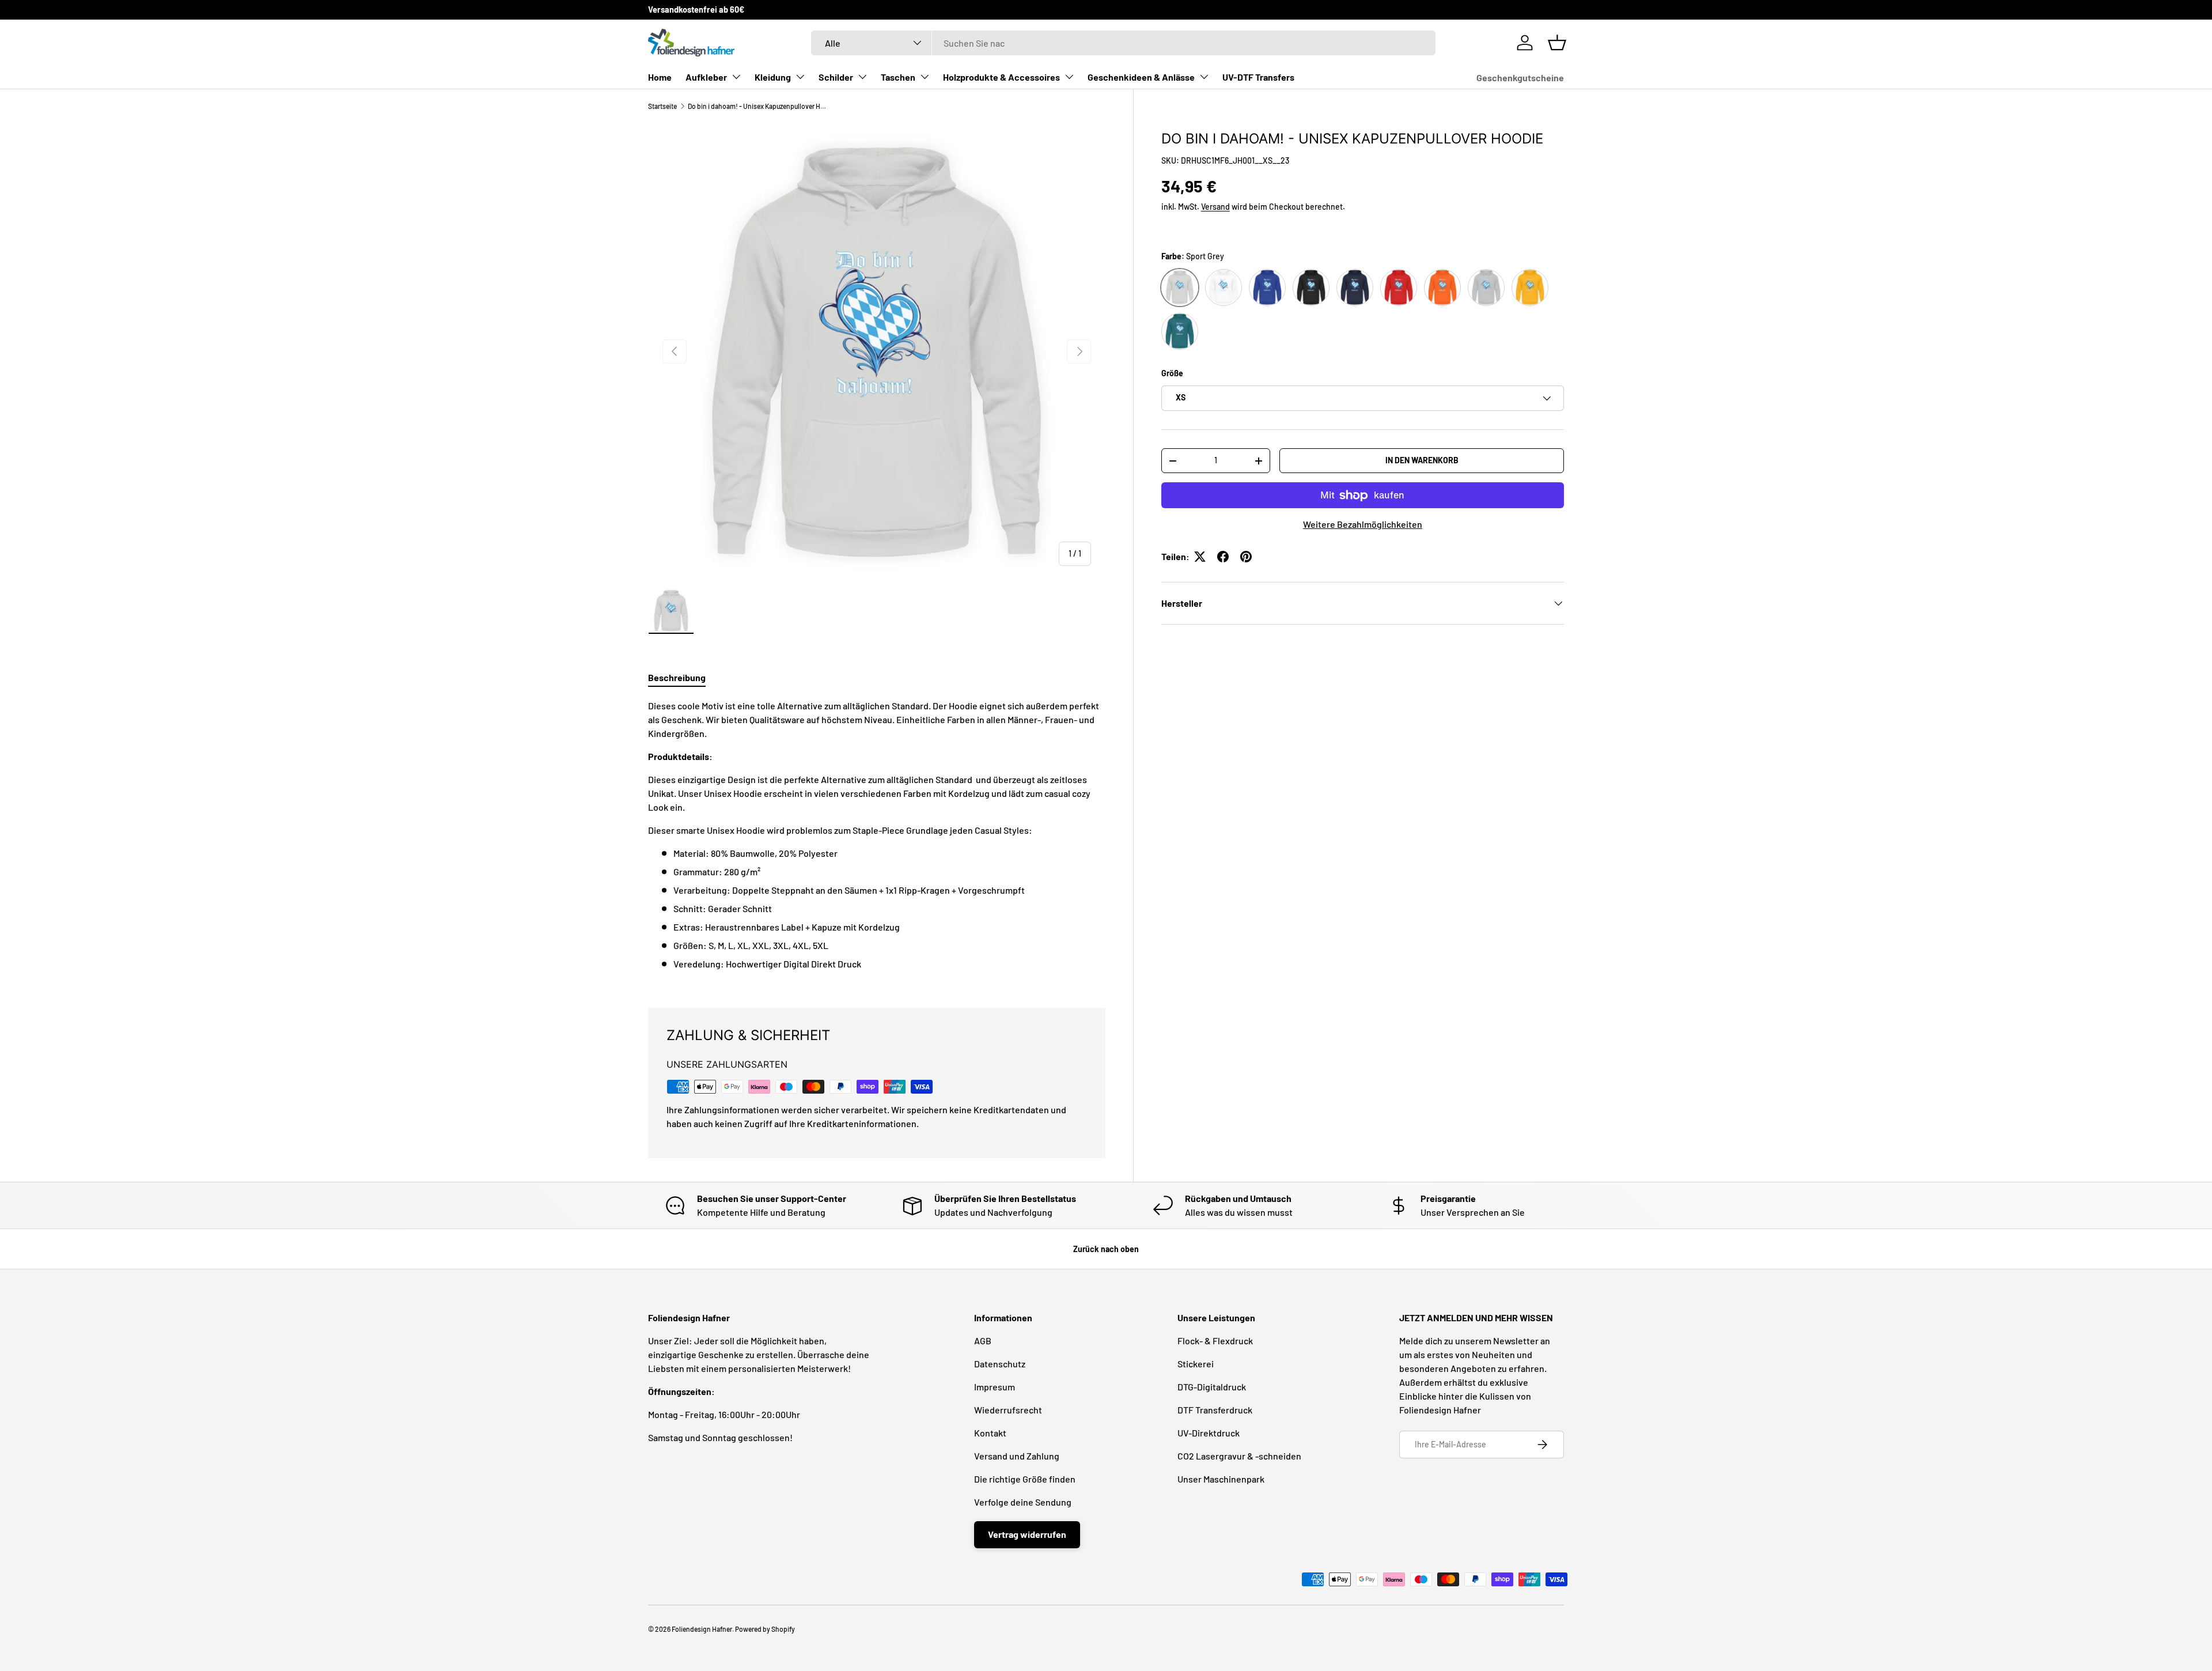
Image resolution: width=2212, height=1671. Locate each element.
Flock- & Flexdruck (1215, 1341)
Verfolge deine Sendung (1023, 1502)
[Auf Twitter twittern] (1200, 557)
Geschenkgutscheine (1520, 77)
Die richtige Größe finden (1025, 1479)
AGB (983, 1341)
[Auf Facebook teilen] (1223, 557)
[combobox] (1123, 43)
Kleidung (773, 77)
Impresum (995, 1387)
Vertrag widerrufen (1027, 1534)
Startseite (662, 106)
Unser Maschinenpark (1221, 1479)
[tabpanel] (877, 840)
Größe (1172, 373)
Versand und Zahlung (1017, 1456)
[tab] (677, 677)
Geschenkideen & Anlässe (1141, 77)
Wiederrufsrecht (1008, 1410)
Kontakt (990, 1433)
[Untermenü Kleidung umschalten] (800, 77)
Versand (1215, 207)
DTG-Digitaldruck (1212, 1387)
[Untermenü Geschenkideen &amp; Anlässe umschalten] (1204, 77)
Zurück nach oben (1106, 1249)
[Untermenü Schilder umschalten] (862, 77)
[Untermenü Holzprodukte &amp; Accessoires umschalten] (1069, 77)
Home (660, 77)
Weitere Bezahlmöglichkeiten (1363, 524)
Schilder (836, 77)
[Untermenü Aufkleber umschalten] (736, 77)
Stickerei (1196, 1364)
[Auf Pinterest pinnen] (1246, 557)
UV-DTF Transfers (1258, 77)
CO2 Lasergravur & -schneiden (1239, 1456)
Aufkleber (706, 77)
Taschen (898, 77)
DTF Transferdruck (1215, 1410)
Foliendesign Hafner (702, 1629)
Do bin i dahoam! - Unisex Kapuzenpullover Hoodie (757, 106)
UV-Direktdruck (1209, 1433)
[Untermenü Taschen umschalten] (925, 77)
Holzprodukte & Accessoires (1001, 77)
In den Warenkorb (1422, 460)
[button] (1557, 43)
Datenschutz (1000, 1364)
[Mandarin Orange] (1442, 288)
